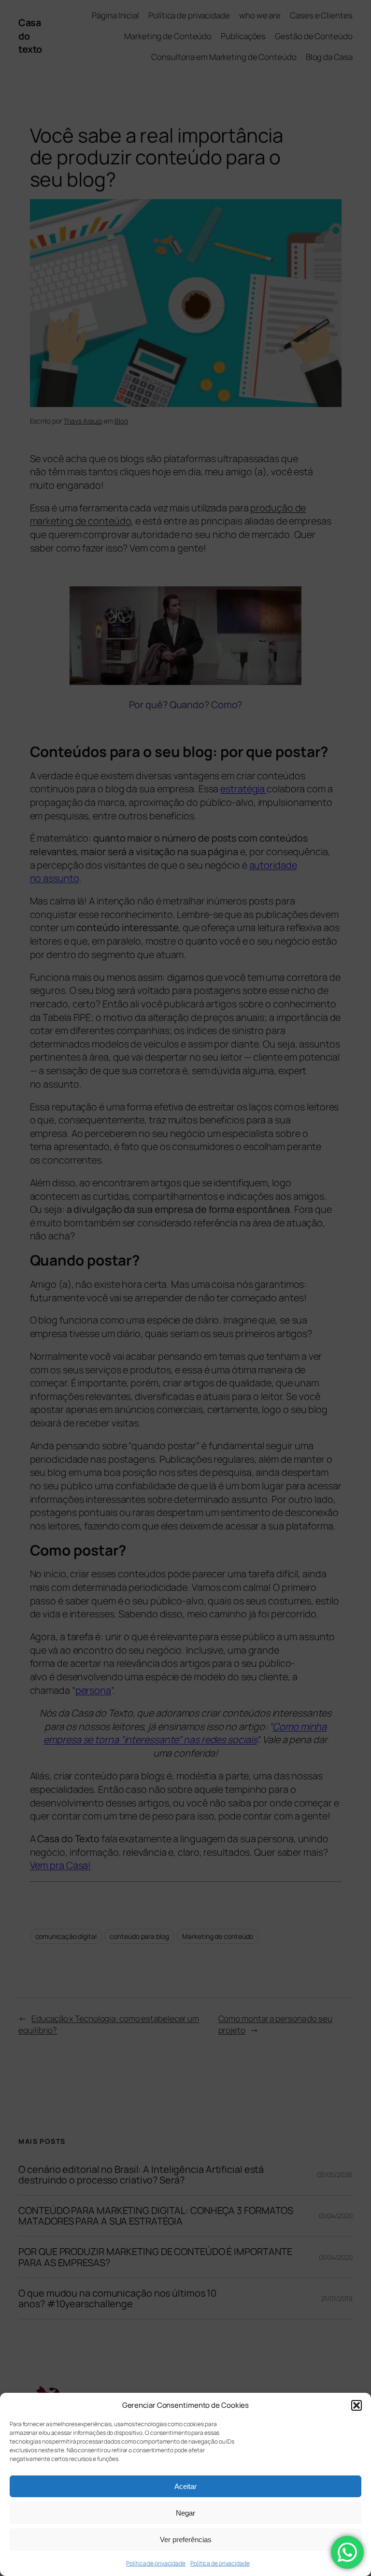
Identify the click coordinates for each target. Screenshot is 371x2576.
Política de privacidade (156, 2563)
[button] (357, 2405)
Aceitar (185, 2486)
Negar (185, 2513)
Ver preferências (186, 2540)
